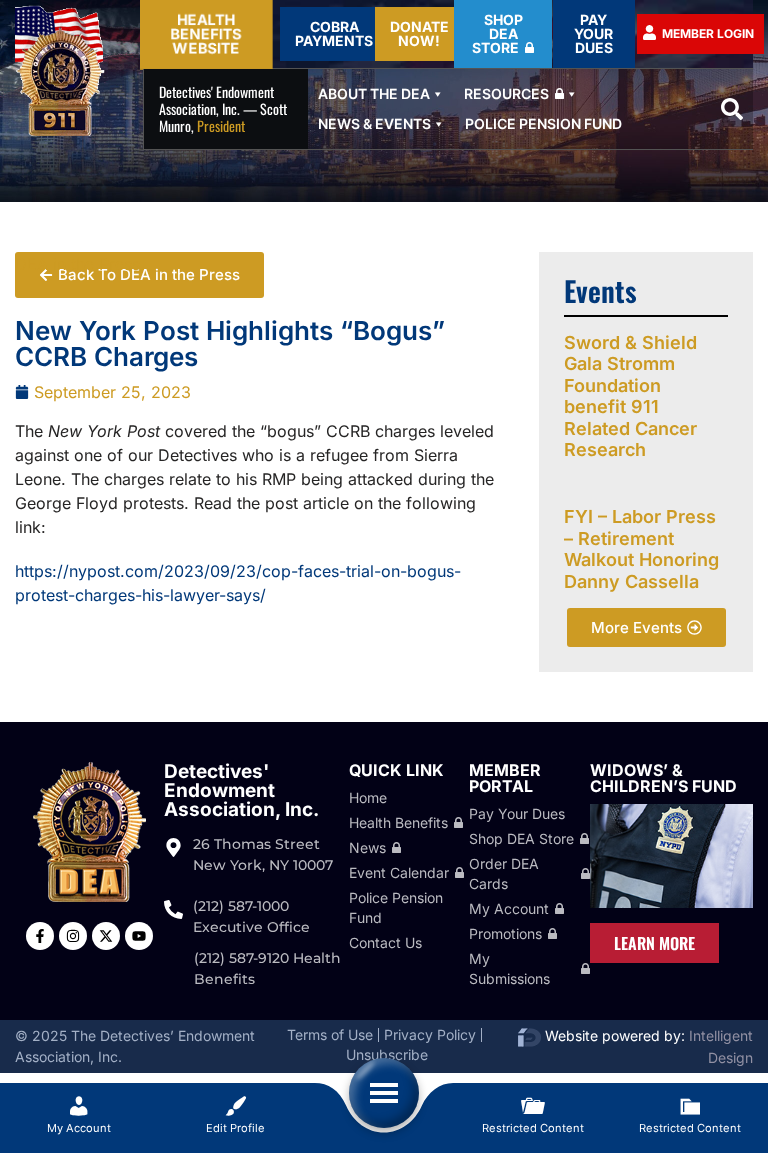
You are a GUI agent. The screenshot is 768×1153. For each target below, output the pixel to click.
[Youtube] (139, 936)
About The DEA (374, 93)
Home (368, 797)
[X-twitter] (106, 936)
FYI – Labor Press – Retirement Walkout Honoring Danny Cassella (641, 549)
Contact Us (385, 942)
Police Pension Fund (543, 123)
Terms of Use (330, 1034)
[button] (732, 109)
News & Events (374, 123)
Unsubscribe (387, 1054)
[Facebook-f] (40, 936)
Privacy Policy (430, 1034)
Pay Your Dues (517, 813)
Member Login (708, 33)
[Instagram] (73, 936)
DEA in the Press (77, 264)
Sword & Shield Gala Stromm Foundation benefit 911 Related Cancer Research (630, 396)
